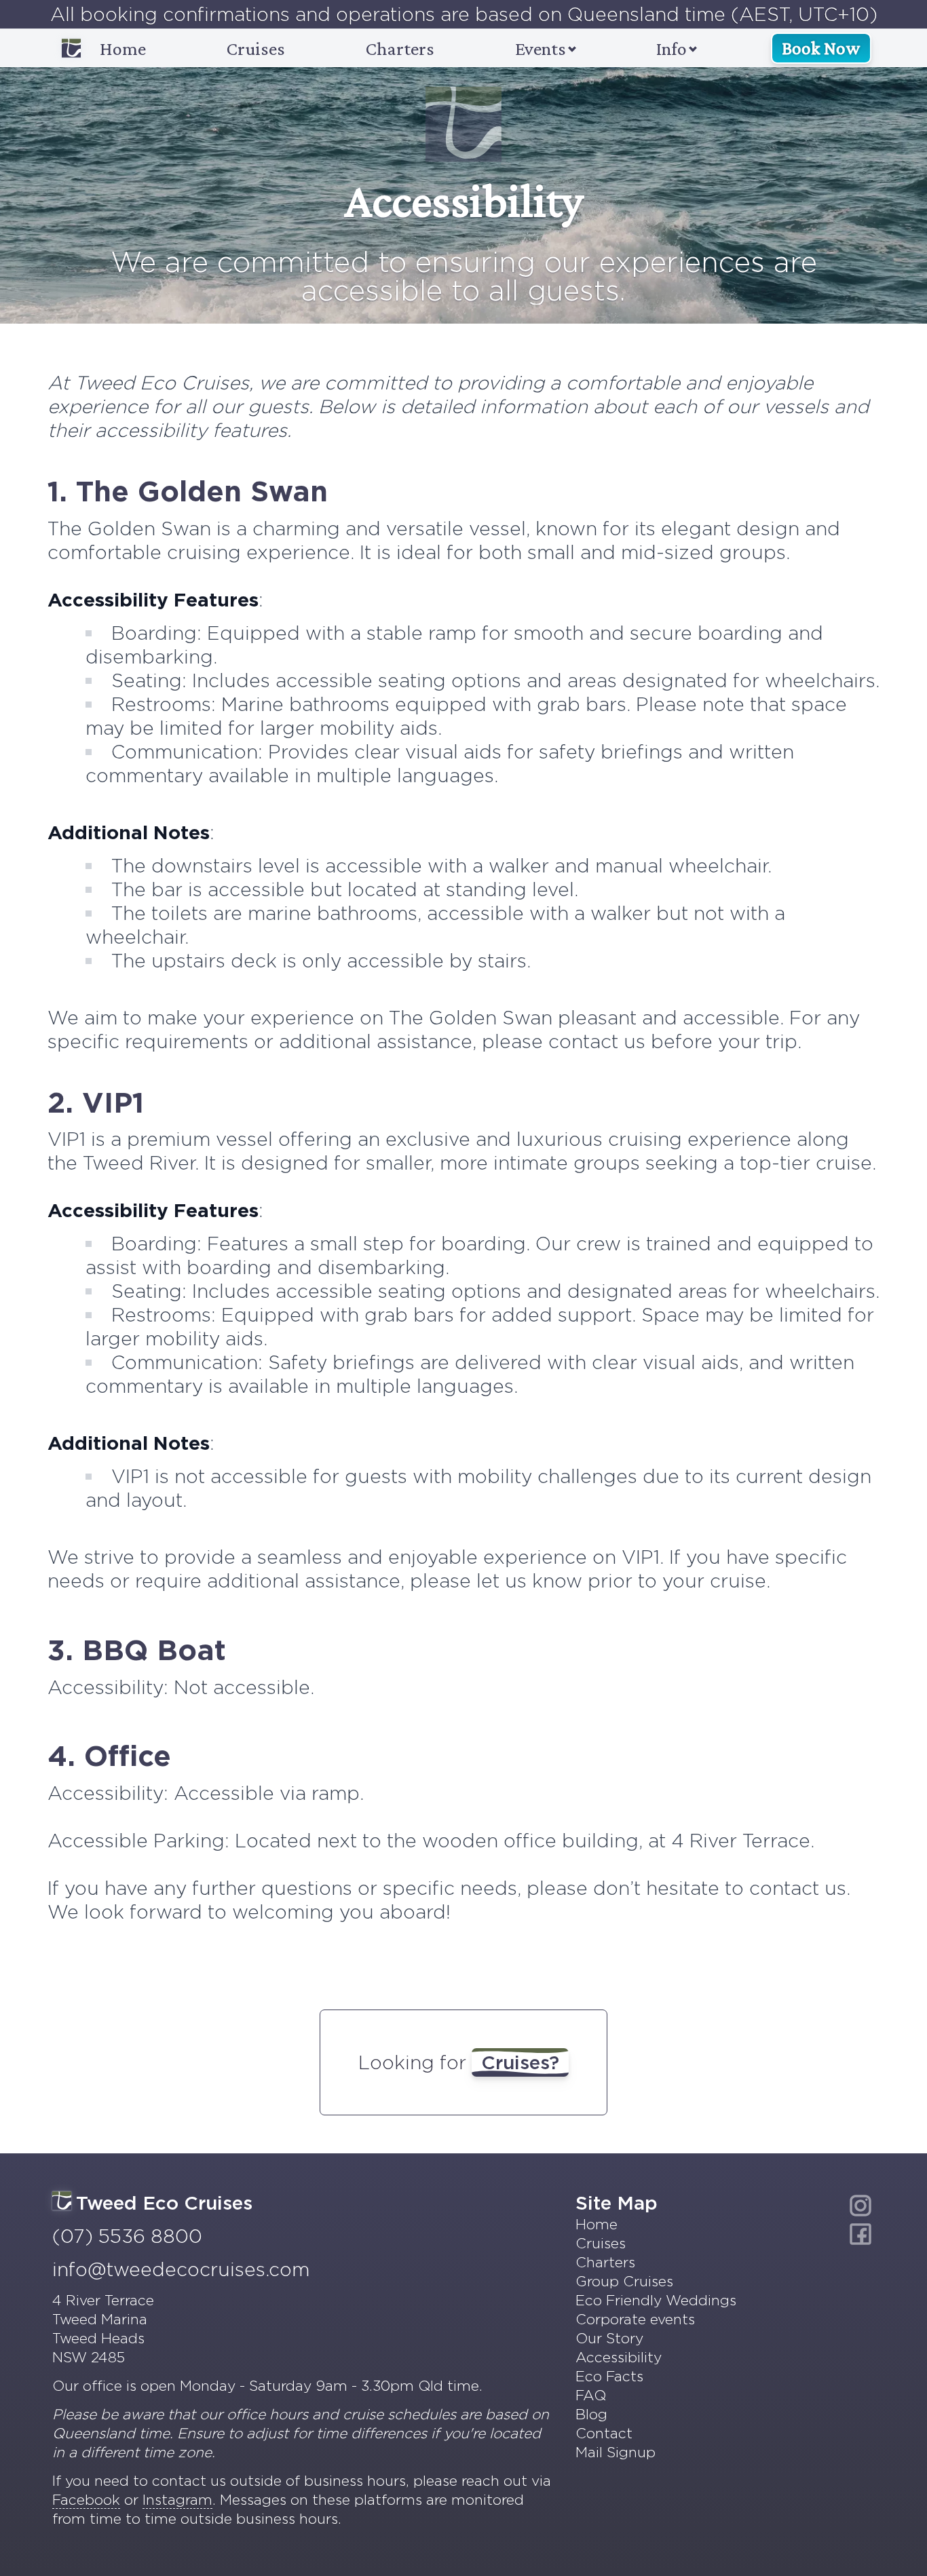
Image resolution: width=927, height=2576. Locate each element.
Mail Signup (616, 2452)
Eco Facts (609, 2376)
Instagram (177, 2500)
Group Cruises (624, 2281)
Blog (591, 2414)
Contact (604, 2433)
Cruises (256, 49)
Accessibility (619, 2357)
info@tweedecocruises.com (181, 2269)
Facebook (86, 2500)
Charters (400, 49)
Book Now (821, 48)
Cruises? (520, 2062)
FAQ (591, 2395)
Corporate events (635, 2319)
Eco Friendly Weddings (656, 2300)
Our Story (609, 2338)
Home (123, 49)
